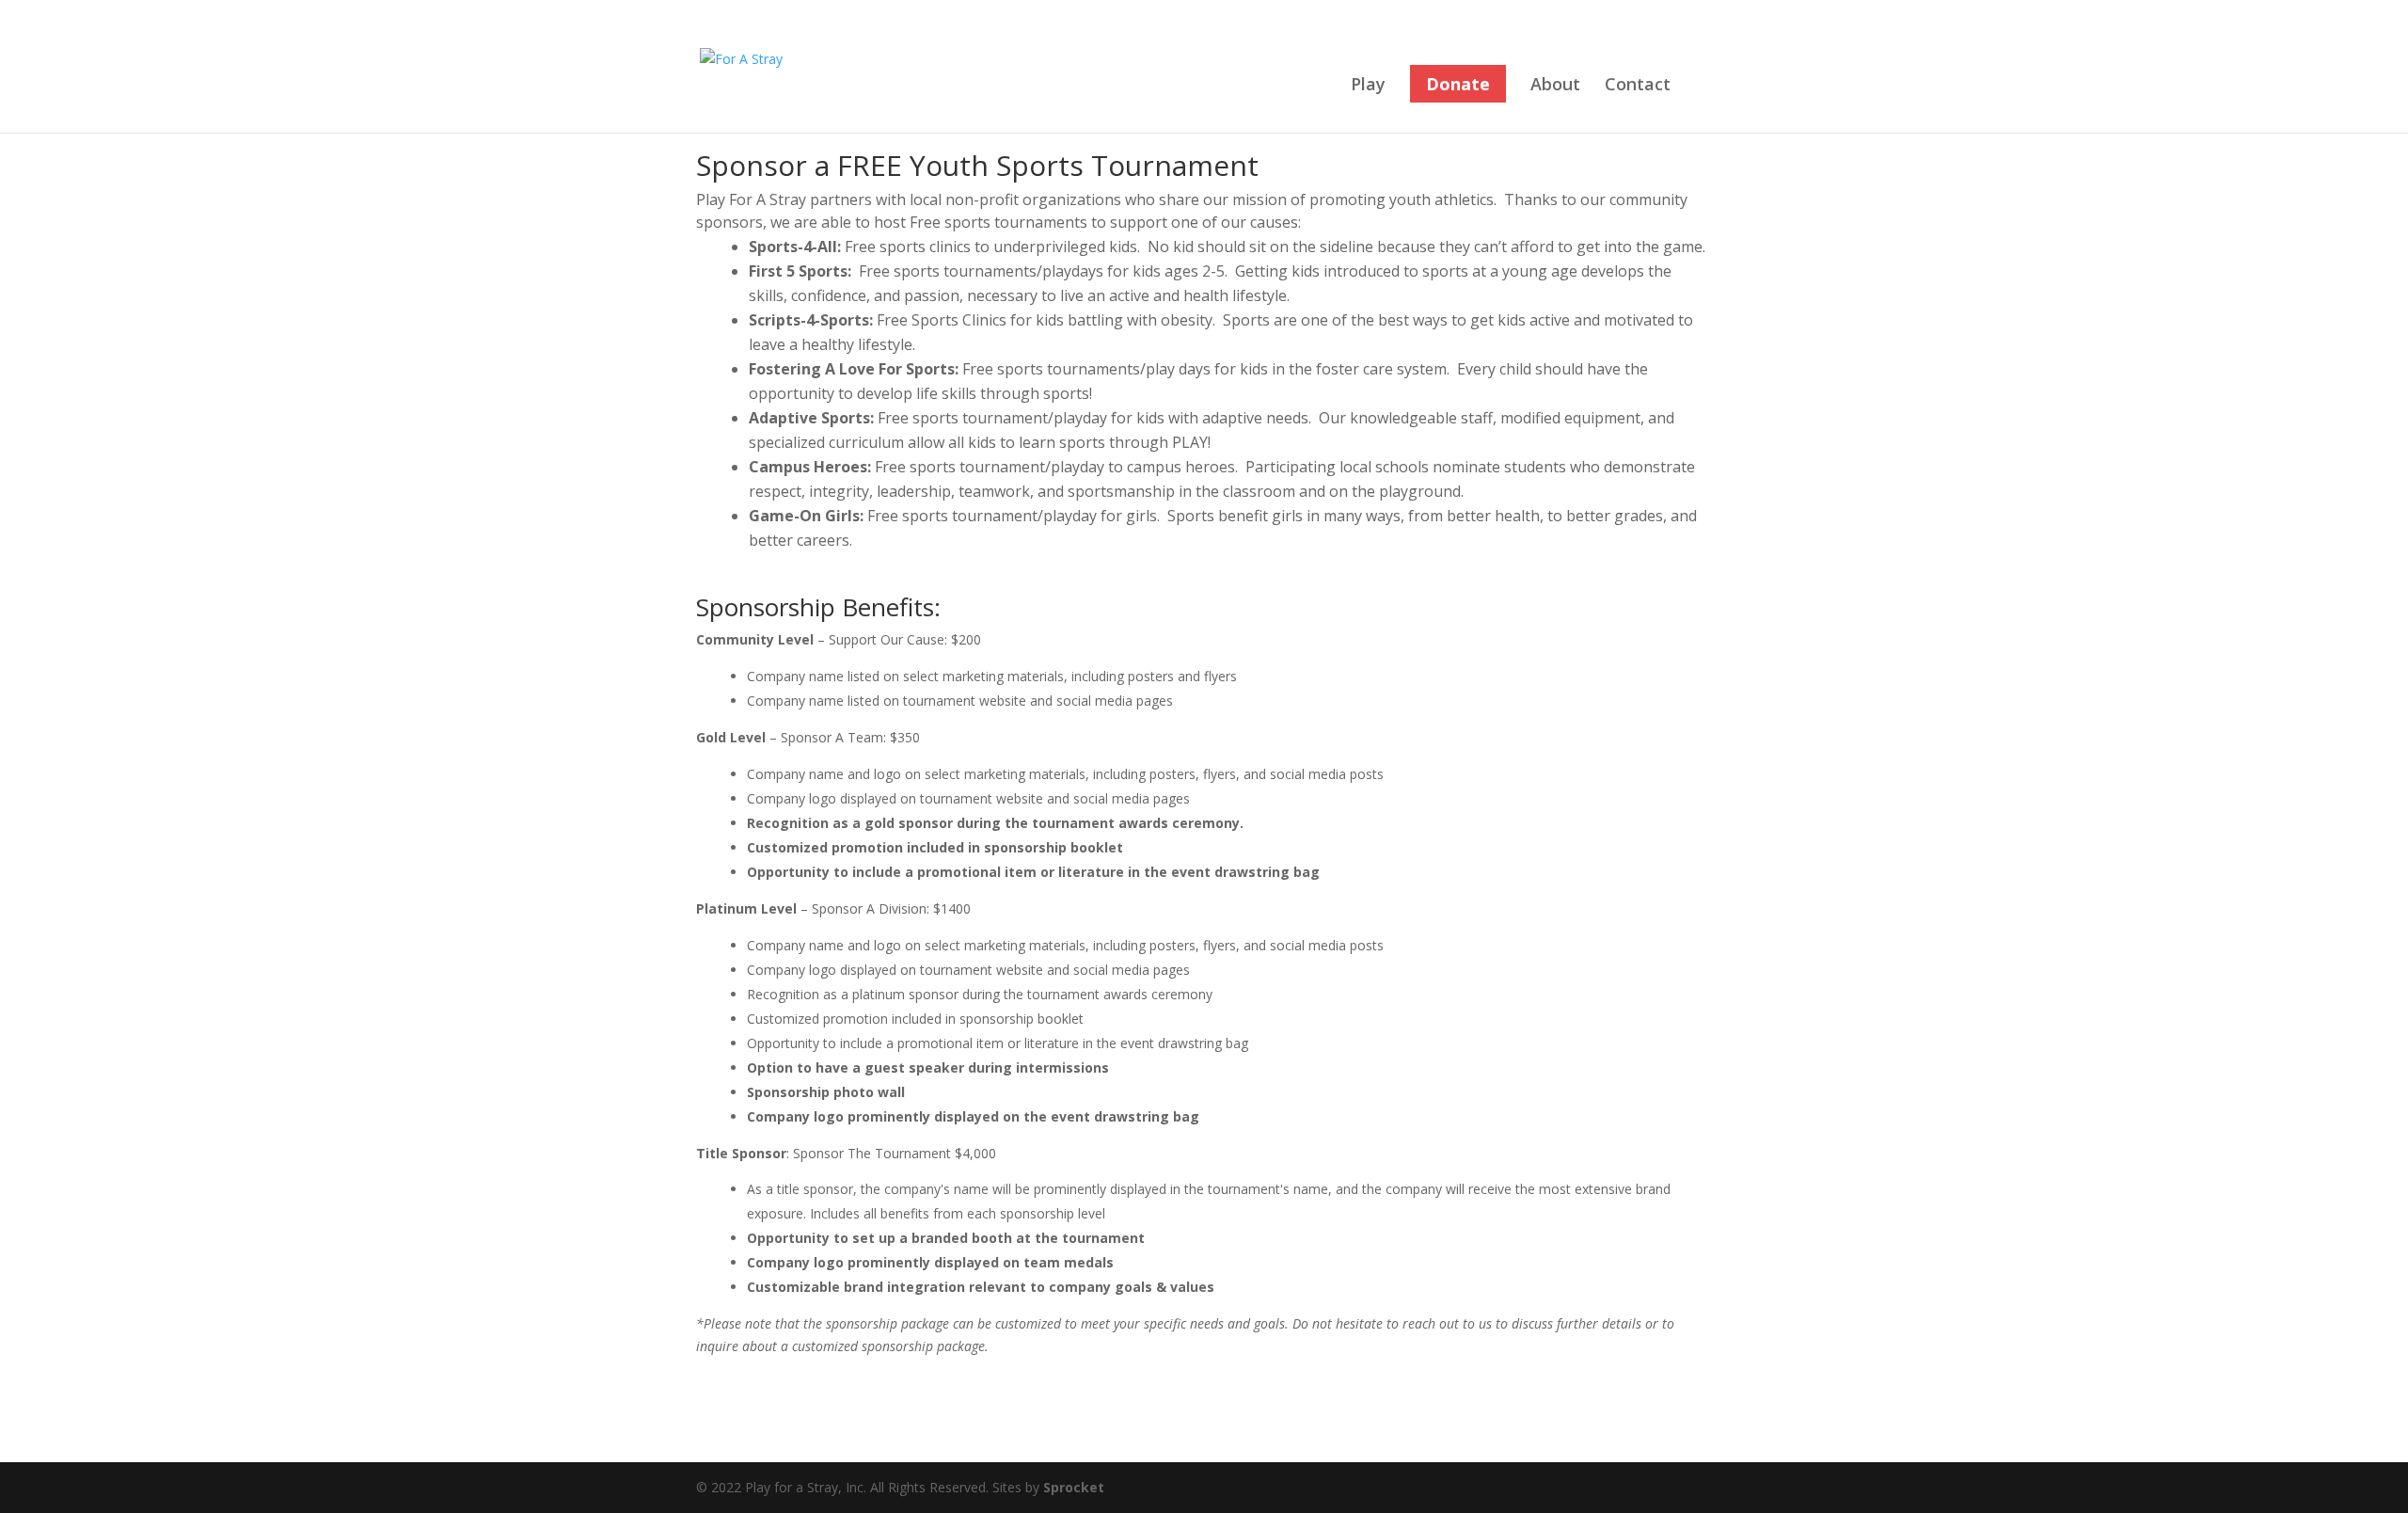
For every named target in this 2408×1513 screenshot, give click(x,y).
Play (1368, 86)
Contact (1638, 86)
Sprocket (1074, 1487)
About (1555, 86)
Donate (1458, 84)
